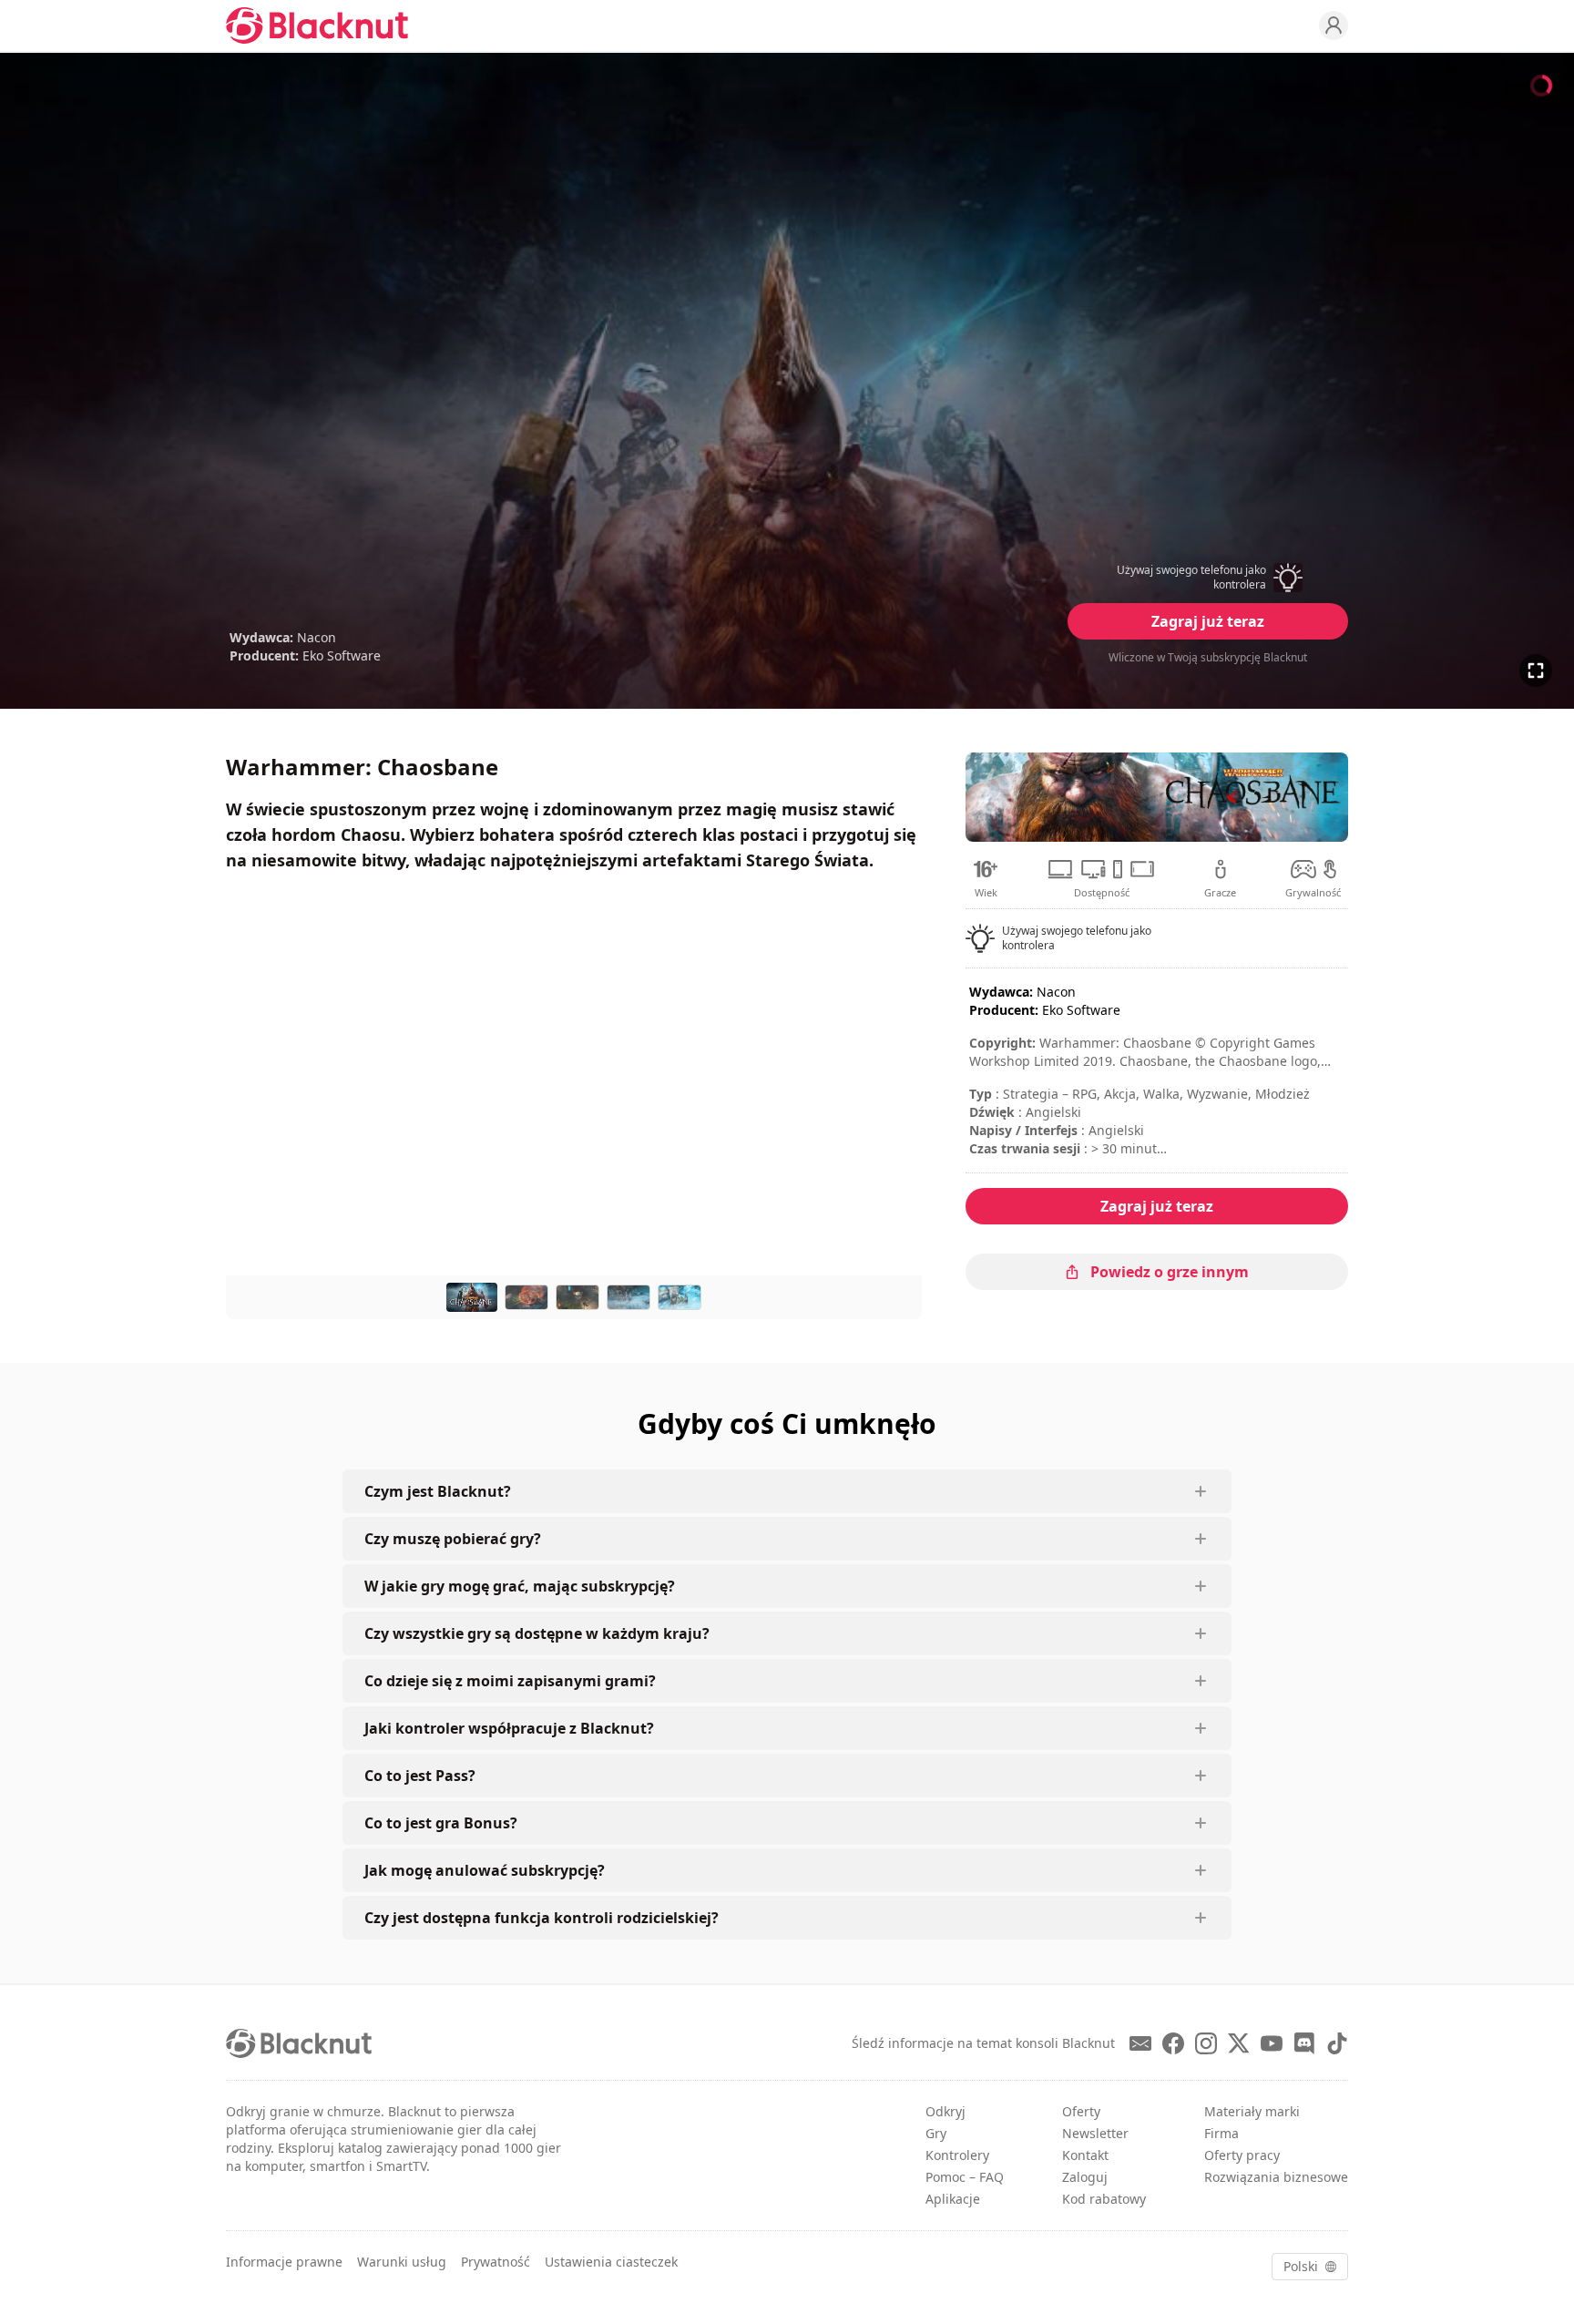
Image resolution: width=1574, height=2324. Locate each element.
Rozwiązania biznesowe (1276, 2177)
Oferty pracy (1242, 2155)
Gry (936, 2133)
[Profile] (1334, 26)
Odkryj (945, 2111)
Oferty (1081, 2111)
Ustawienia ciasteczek (611, 2262)
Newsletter (1095, 2133)
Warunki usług (402, 2262)
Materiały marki (1252, 2111)
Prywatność (496, 2262)
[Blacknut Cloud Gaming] (317, 26)
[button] (1208, 578)
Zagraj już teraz (1208, 621)
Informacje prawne (284, 2262)
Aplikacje (953, 2199)
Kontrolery (957, 2155)
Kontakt (1085, 2155)
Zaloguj (1085, 2177)
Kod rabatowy (1104, 2199)
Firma (1221, 2133)
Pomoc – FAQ (965, 2177)
